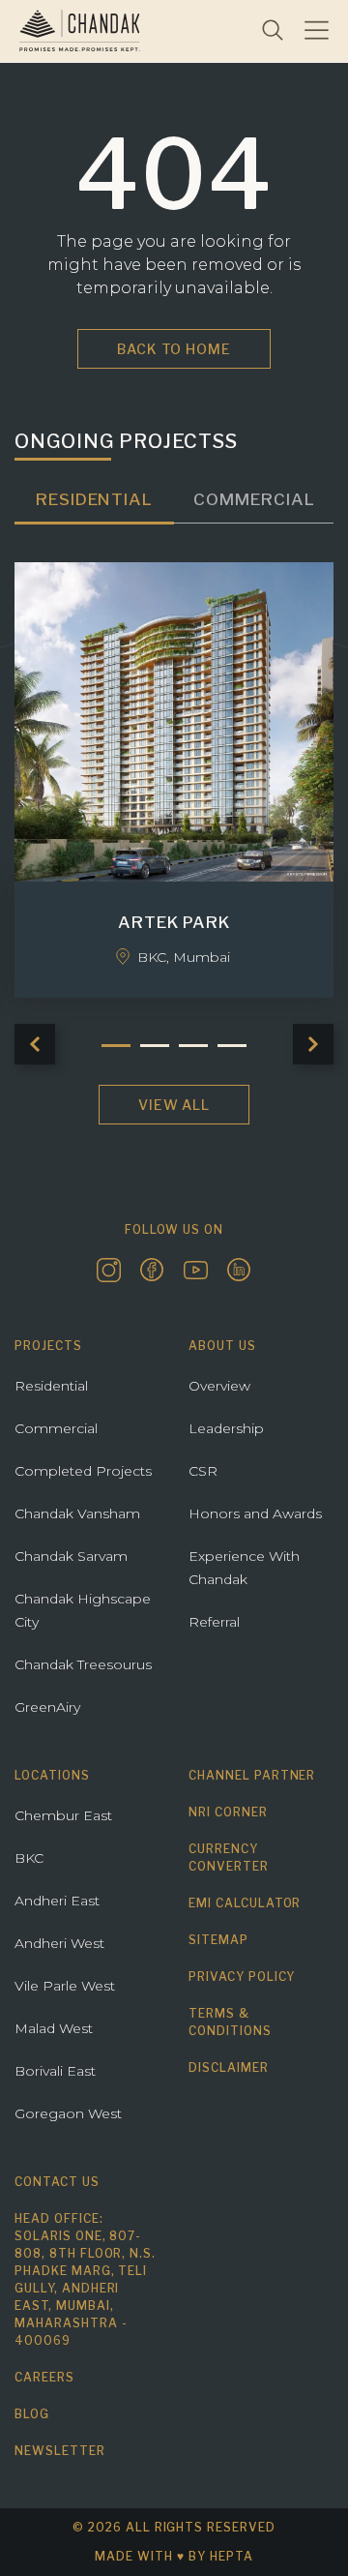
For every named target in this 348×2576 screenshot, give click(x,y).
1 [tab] (116, 1046)
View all (174, 1105)
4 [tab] (232, 1046)
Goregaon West (68, 2113)
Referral (214, 1622)
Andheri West (59, 1943)
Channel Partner (252, 1775)
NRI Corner (228, 1812)
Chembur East (63, 1815)
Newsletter (60, 2451)
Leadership (226, 1428)
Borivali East (55, 2071)
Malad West (54, 2028)
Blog (32, 2414)
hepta (232, 2556)
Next (313, 1044)
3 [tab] (193, 1046)
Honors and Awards (255, 1513)
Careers (44, 2377)
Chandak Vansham (77, 1513)
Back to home (174, 349)
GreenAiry (47, 1707)
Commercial (56, 1428)
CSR (203, 1471)
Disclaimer (229, 2067)
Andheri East (57, 1901)
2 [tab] (155, 1046)
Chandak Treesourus (83, 1664)
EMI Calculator (245, 1903)
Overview (219, 1386)
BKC (29, 1858)
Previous (35, 1044)
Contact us (57, 2182)
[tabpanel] (174, 780)
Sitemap (218, 1940)
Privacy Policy (242, 1977)
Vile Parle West (65, 1986)
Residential (51, 1386)
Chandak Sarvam (71, 1556)
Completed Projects (83, 1471)
